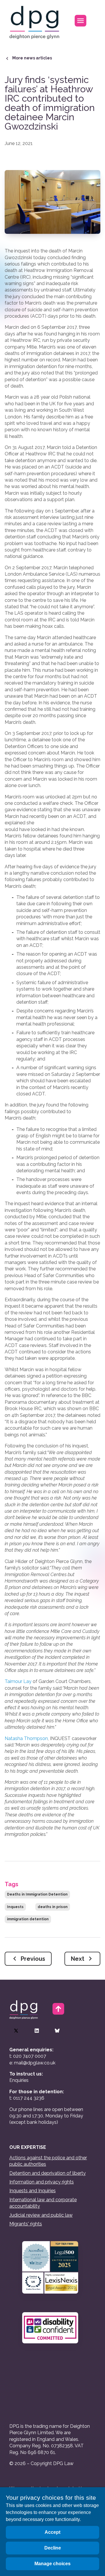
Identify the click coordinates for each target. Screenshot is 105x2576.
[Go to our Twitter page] (16, 2031)
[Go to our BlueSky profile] (57, 2031)
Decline (53, 2548)
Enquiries (19, 2080)
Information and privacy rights (42, 2182)
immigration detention (28, 1919)
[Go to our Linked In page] (37, 2031)
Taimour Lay (18, 1681)
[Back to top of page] (58, 2009)
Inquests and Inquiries (33, 2191)
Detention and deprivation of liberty (48, 2173)
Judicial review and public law (41, 2215)
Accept (52, 2532)
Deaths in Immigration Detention (37, 1894)
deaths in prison (53, 1907)
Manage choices (52, 2564)
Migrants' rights (26, 2224)
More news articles (32, 58)
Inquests (15, 1907)
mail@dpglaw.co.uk (35, 2063)
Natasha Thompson (26, 1738)
